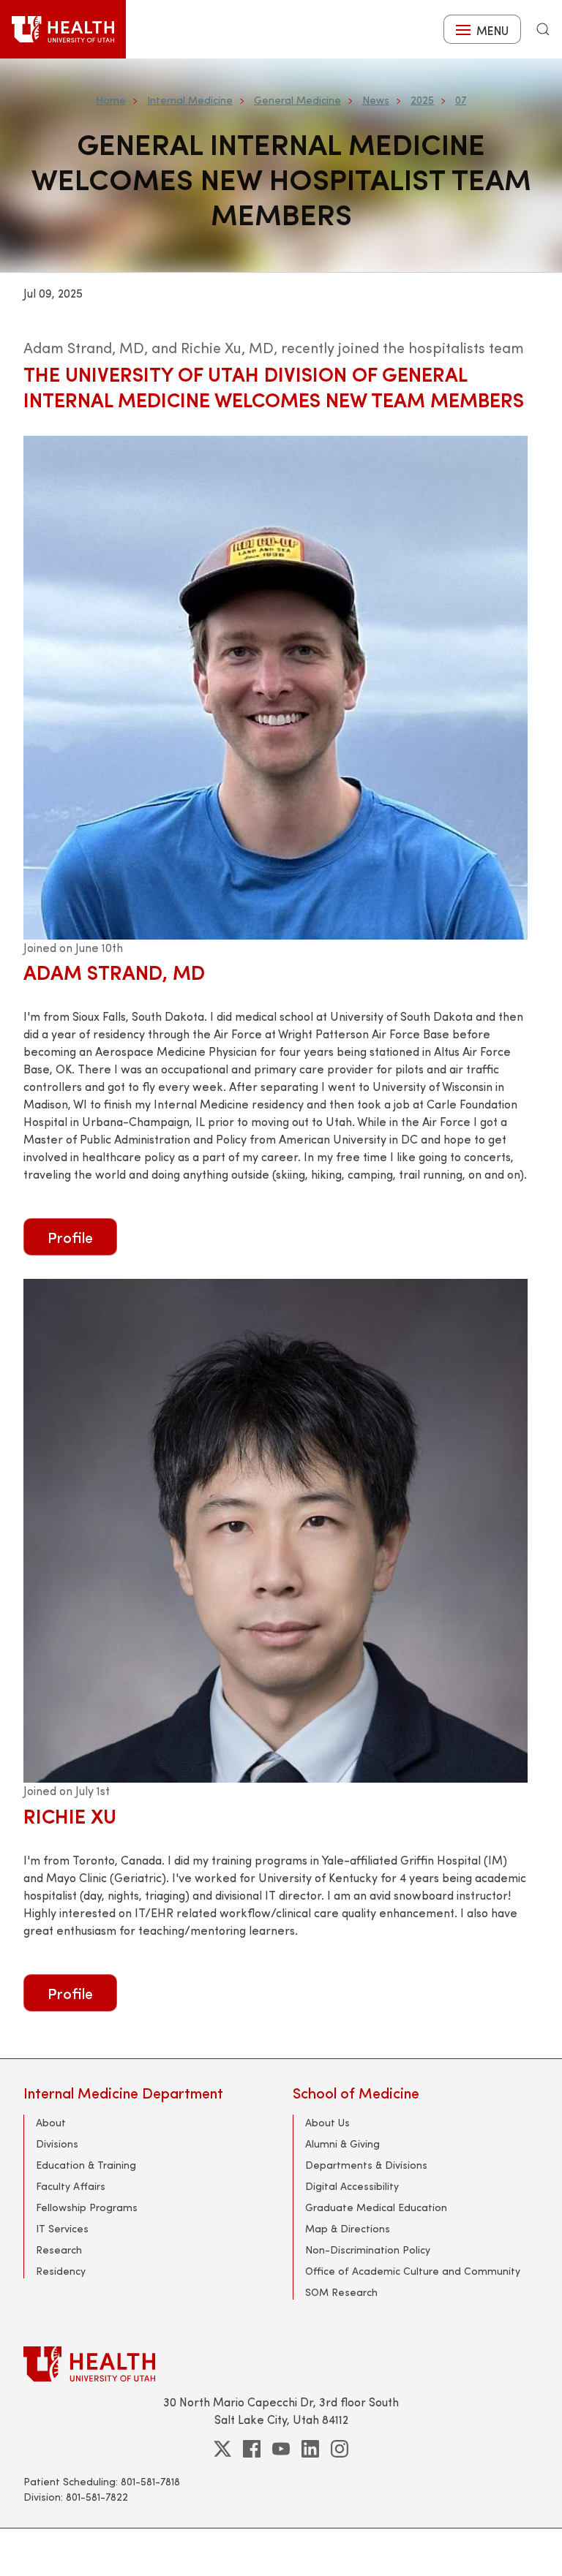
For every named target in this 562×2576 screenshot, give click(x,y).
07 (461, 100)
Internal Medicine (190, 100)
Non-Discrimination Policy (368, 2250)
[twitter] (222, 2449)
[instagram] (340, 2449)
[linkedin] (310, 2449)
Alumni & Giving (342, 2143)
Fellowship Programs (87, 2207)
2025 (422, 100)
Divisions (57, 2143)
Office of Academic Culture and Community (413, 2271)
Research (59, 2250)
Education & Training (86, 2165)
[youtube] (281, 2449)
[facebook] (252, 2449)
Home (111, 100)
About (51, 2122)
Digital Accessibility (352, 2186)
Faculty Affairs (71, 2186)
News (376, 100)
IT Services (62, 2228)
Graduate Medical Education (376, 2207)
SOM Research (341, 2292)
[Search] (543, 29)
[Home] (63, 29)
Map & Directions (348, 2228)
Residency (61, 2271)
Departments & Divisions (366, 2165)
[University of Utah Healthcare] (281, 2364)
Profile (70, 1237)
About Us (327, 2122)
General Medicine (297, 100)
